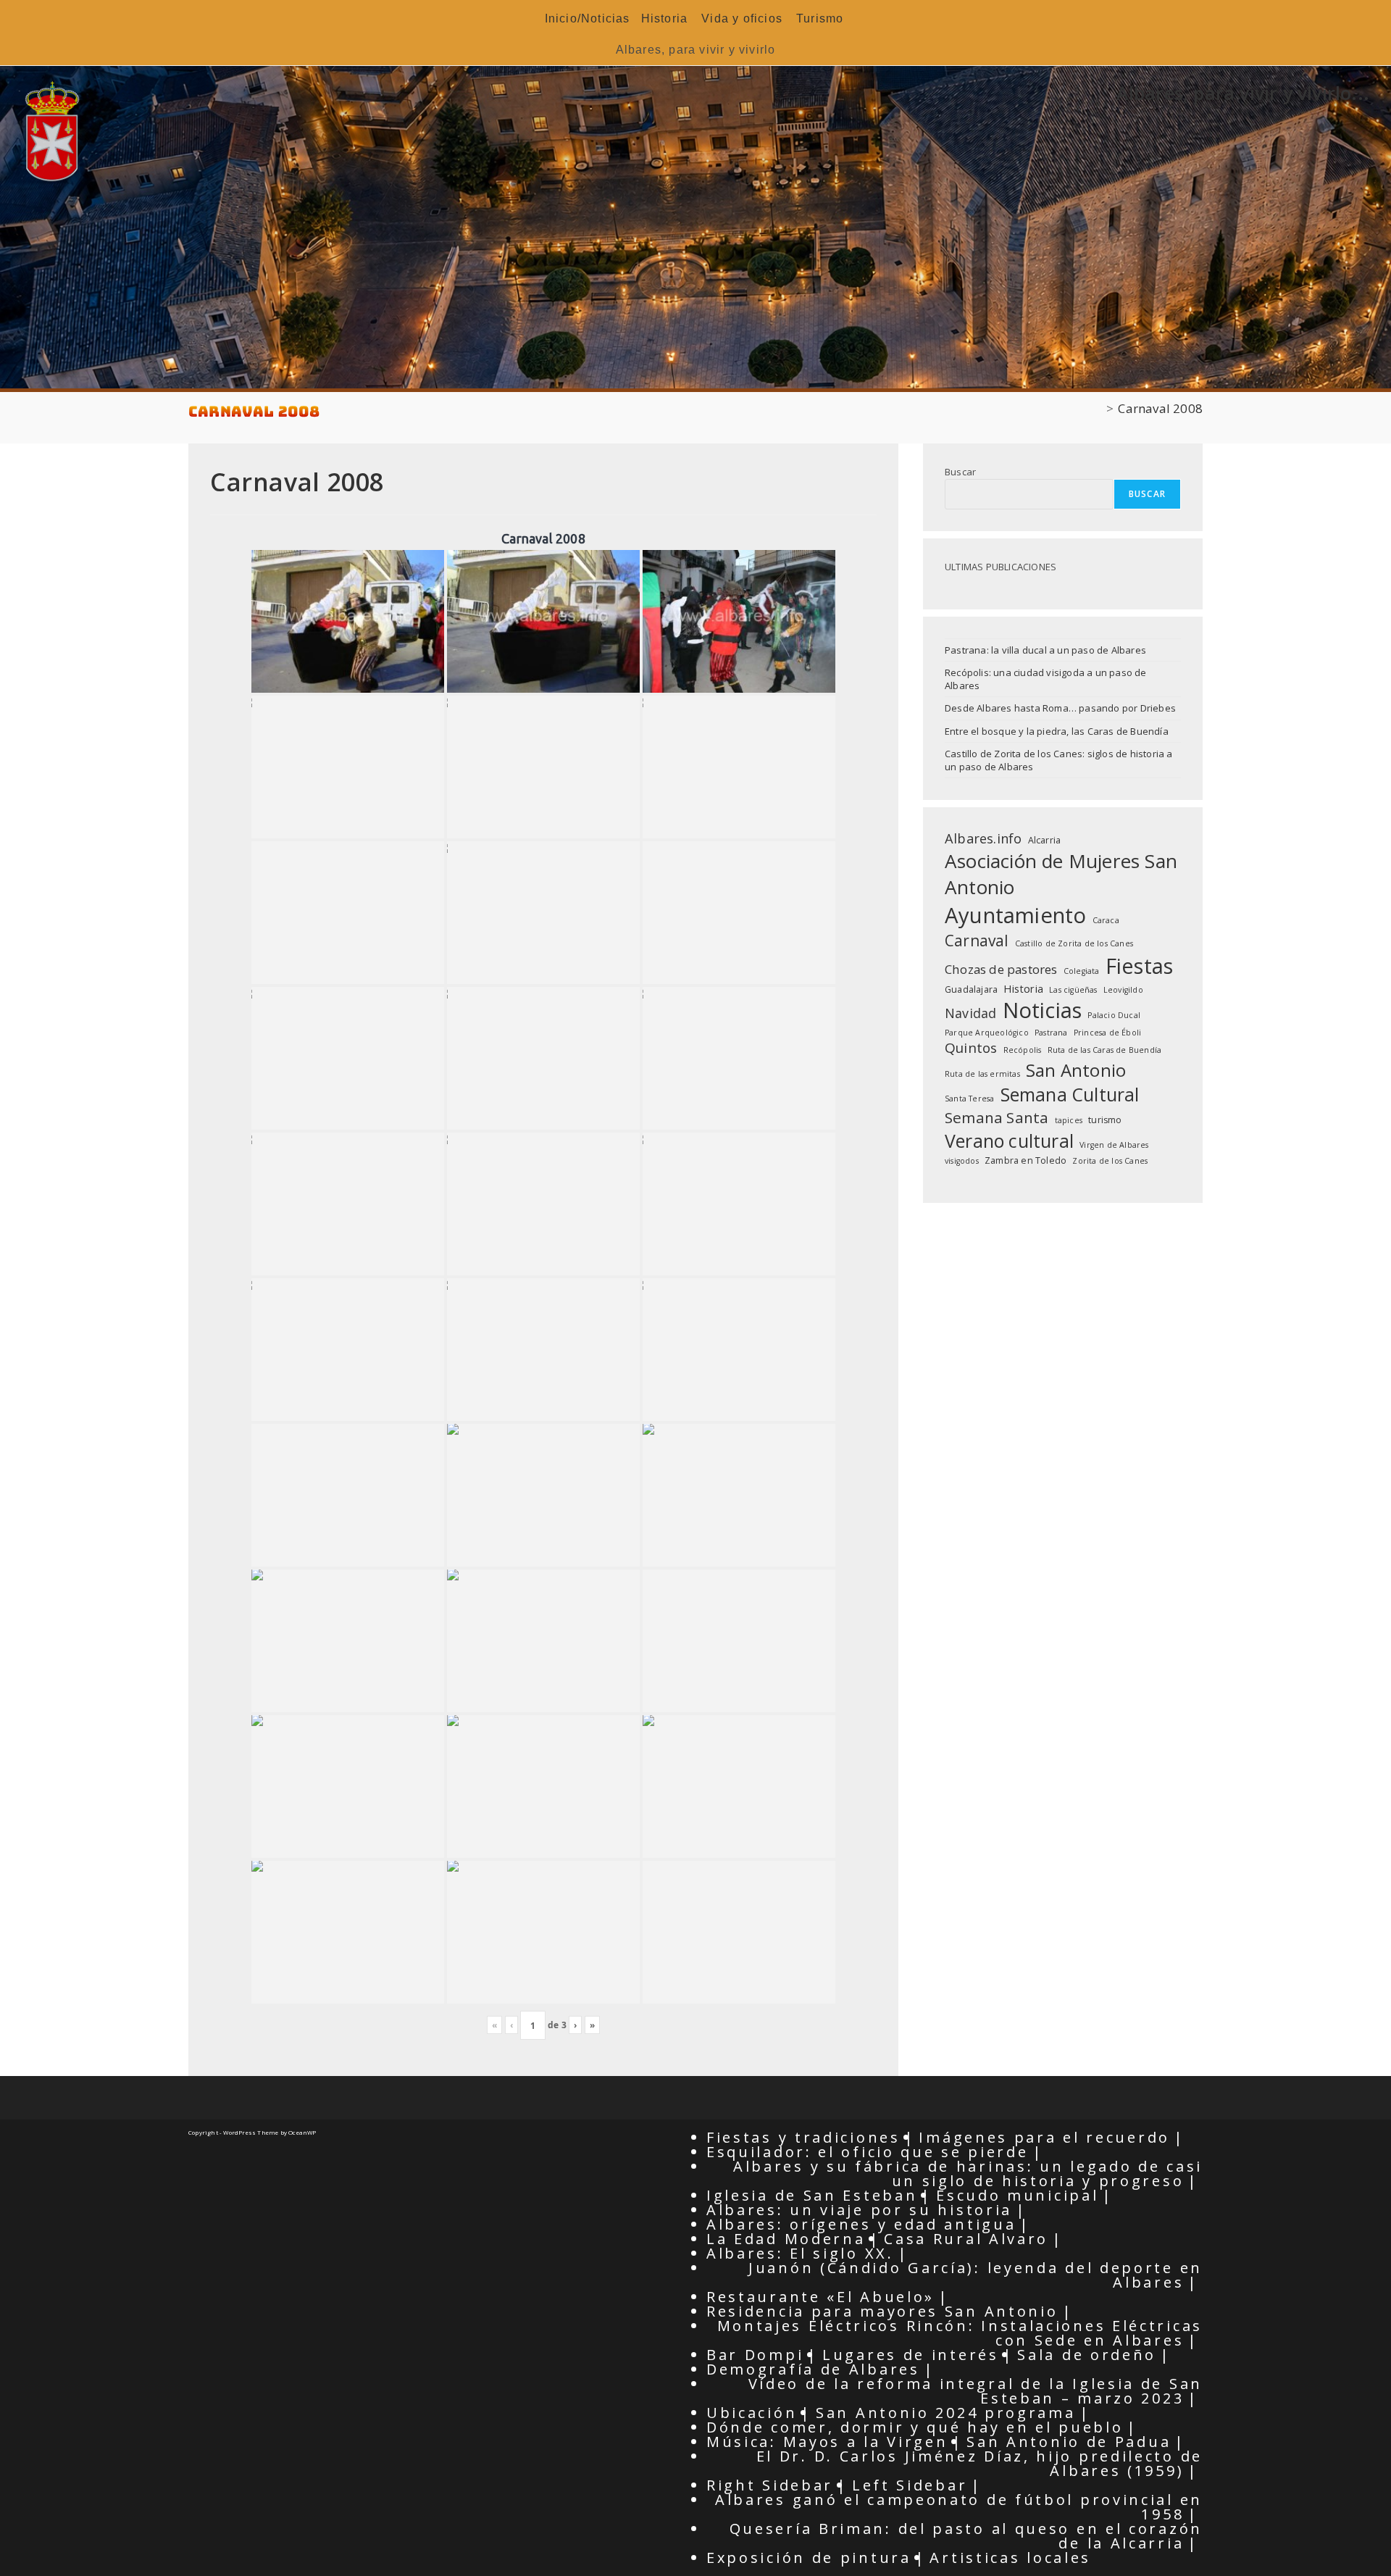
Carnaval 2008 (1160, 408)
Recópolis (1023, 1050)
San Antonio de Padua (1069, 2442)
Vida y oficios (742, 18)
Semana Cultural (1070, 1094)
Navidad (970, 1013)
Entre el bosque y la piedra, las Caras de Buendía (1057, 731)
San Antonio (1076, 1070)
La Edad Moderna (786, 2239)
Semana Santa (997, 1117)
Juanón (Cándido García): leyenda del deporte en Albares (976, 2275)
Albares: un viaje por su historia (859, 2210)
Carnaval (977, 941)
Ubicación (752, 2413)
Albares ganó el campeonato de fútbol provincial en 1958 (959, 2507)
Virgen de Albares (1114, 1145)
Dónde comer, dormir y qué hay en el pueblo (915, 2427)
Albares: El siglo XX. (800, 2253)
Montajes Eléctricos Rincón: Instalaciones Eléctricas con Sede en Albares (960, 2333)
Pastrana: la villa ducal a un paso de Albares (1045, 650)
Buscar (960, 472)
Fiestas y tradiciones (803, 2137)
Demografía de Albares (813, 2369)
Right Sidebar (770, 2485)
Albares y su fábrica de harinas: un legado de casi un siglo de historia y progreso (968, 2173)
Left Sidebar (910, 2485)
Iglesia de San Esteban (812, 2195)
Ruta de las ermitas (982, 1074)
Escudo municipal (1017, 2195)
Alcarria (1045, 840)
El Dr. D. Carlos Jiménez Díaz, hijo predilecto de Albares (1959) (979, 2463)
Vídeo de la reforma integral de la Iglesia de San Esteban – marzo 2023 (976, 2391)
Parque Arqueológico (987, 1033)
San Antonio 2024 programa (946, 2413)
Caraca (1106, 920)
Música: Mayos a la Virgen (827, 2442)
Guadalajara (971, 989)
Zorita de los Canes (1110, 1161)
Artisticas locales (1010, 2558)
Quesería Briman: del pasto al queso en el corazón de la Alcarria (966, 2536)
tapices (1069, 1120)
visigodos (962, 1161)
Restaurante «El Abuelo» (820, 2297)
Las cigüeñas (1073, 990)
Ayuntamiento (1015, 915)
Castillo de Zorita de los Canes (1074, 943)
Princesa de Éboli (1107, 1033)
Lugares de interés (911, 2355)
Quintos (971, 1048)
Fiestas (1139, 966)
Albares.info (983, 838)
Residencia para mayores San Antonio (882, 2311)
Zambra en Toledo (1026, 1160)
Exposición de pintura (809, 2558)
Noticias (1043, 1010)
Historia (665, 18)
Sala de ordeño (1087, 2355)
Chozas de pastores (1001, 969)
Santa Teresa (969, 1099)
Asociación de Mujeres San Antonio (1061, 874)
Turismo (820, 18)
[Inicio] (1097, 408)
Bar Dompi (755, 2355)
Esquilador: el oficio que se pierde (868, 2152)
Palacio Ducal (1114, 1015)
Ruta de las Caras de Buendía (1105, 1050)
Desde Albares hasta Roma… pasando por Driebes (1060, 708)
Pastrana (1051, 1033)
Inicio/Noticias (588, 18)
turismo (1105, 1120)
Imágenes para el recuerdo (1044, 2137)
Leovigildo (1123, 990)
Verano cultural (1009, 1141)
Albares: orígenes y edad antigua (861, 2224)
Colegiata (1082, 971)
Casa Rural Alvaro (966, 2239)
